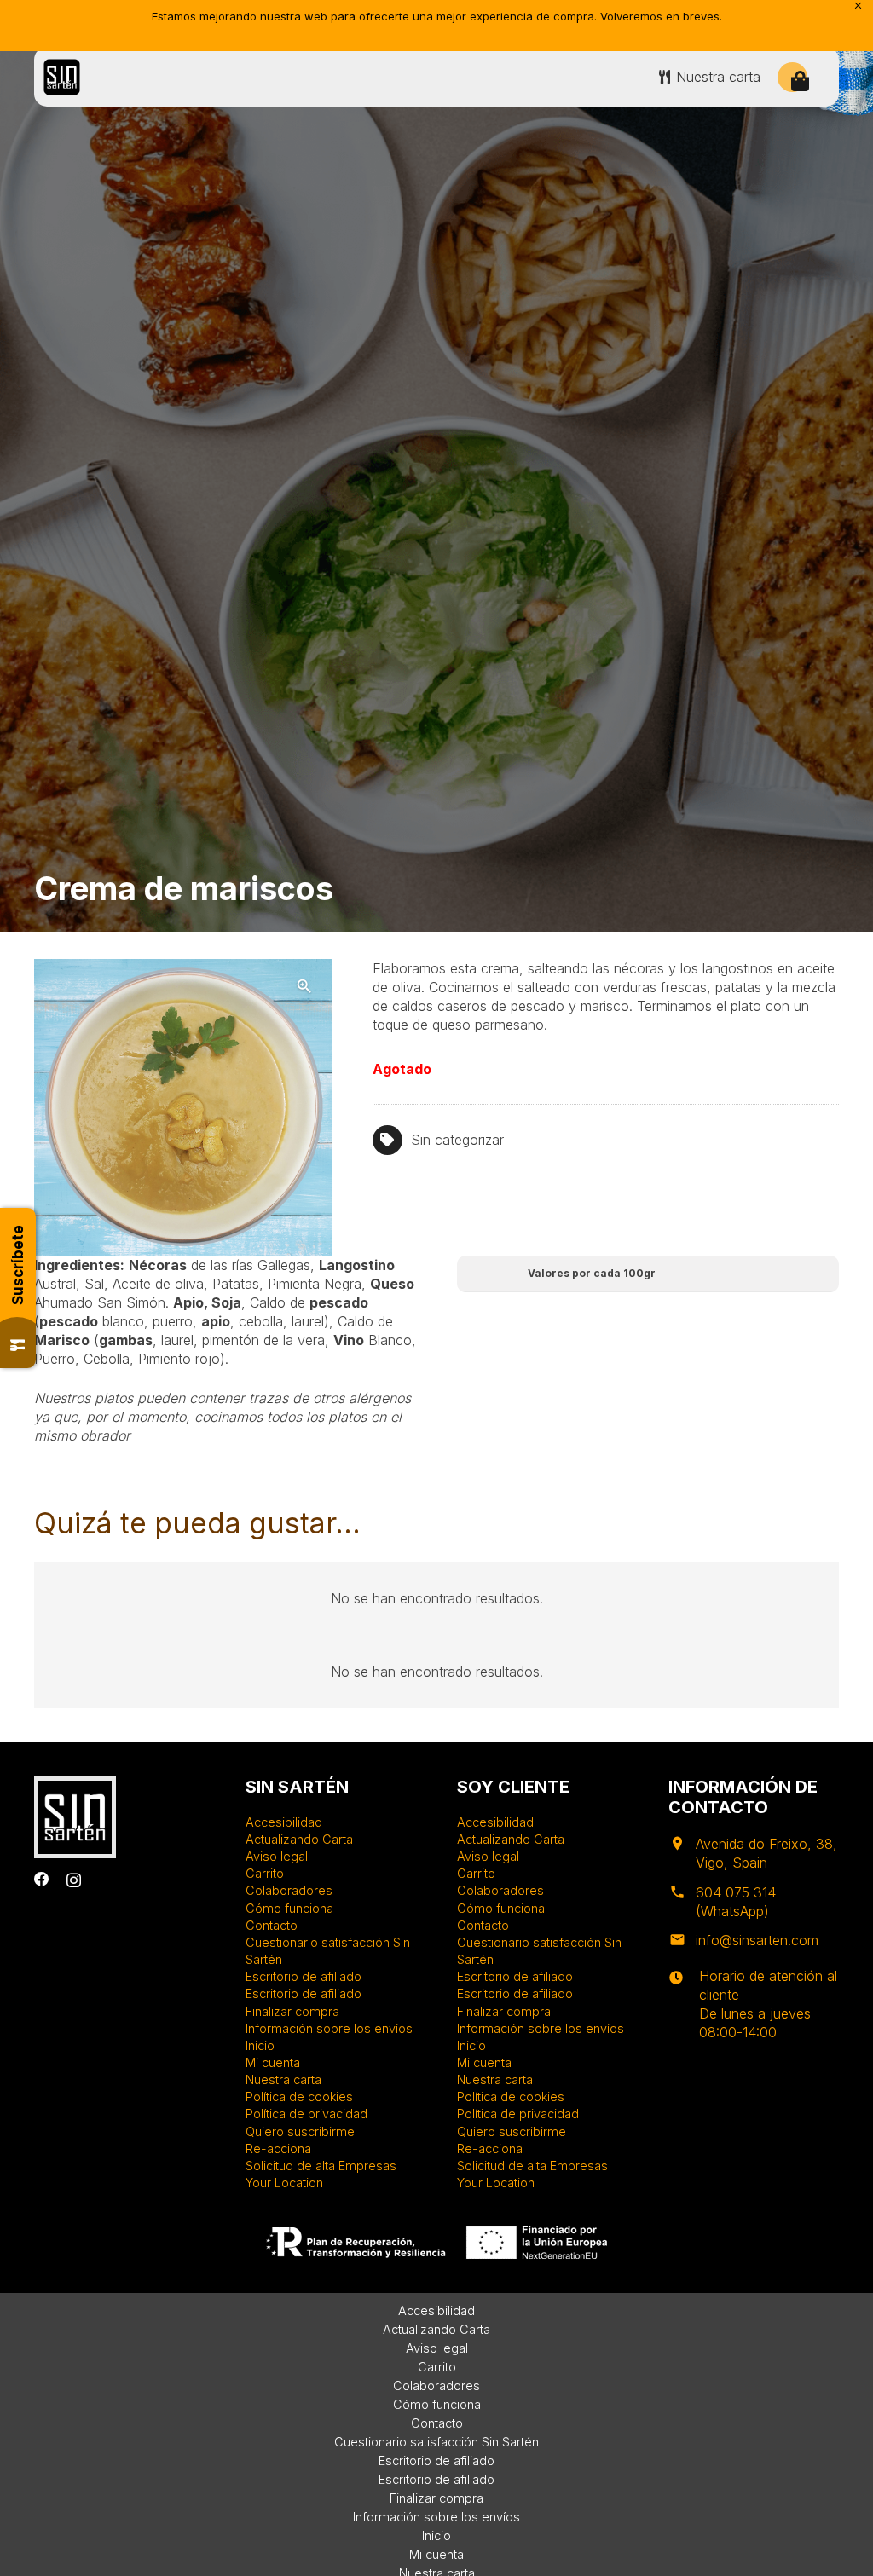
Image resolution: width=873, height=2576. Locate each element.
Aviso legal (277, 1856)
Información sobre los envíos (329, 2028)
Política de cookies (299, 2097)
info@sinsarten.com (757, 1940)
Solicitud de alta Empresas (321, 2166)
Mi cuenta (273, 2062)
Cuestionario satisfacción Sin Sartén (436, 2442)
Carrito (265, 1873)
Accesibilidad (284, 1822)
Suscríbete (18, 1265)
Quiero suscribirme (300, 2131)
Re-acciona (278, 2149)
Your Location (284, 2183)
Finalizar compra (292, 2011)
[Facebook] (42, 1880)
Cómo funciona (289, 1908)
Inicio (260, 2045)
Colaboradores (289, 1890)
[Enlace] (62, 77)
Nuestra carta (283, 2079)
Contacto (272, 1925)
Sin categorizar (457, 1140)
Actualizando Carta (299, 1839)
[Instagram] (74, 1880)
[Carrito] (800, 81)
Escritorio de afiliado (304, 1976)
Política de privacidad (306, 2114)
